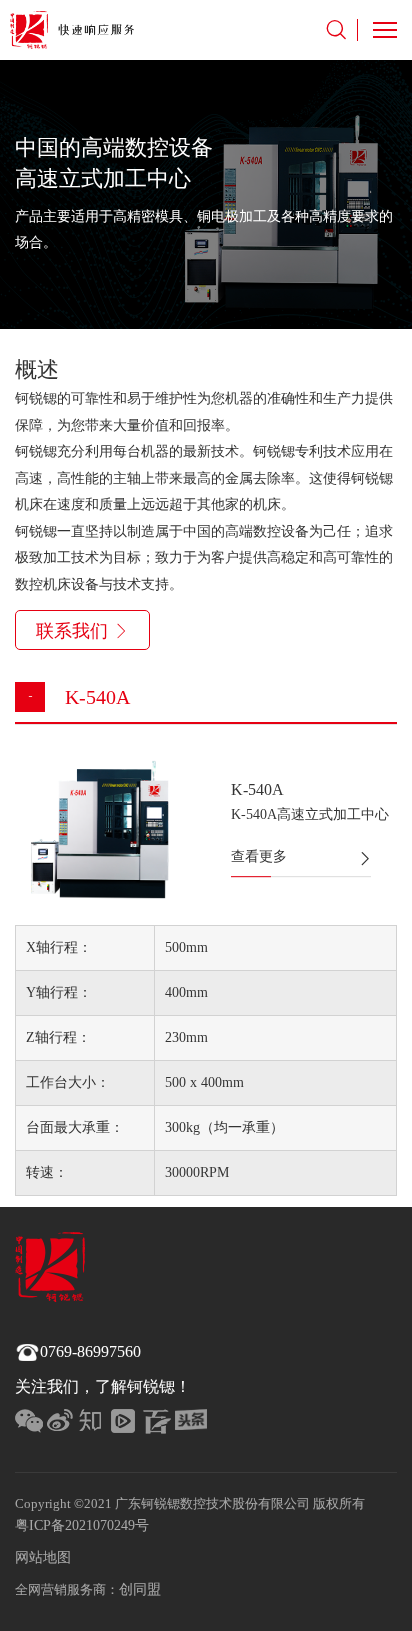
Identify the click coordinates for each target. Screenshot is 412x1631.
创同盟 (140, 1589)
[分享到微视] (127, 1425)
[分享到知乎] (95, 1425)
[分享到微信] (31, 1425)
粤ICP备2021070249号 (82, 1525)
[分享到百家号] (159, 1425)
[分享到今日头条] (191, 1425)
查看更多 (259, 856)
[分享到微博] (63, 1425)
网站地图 (43, 1557)
